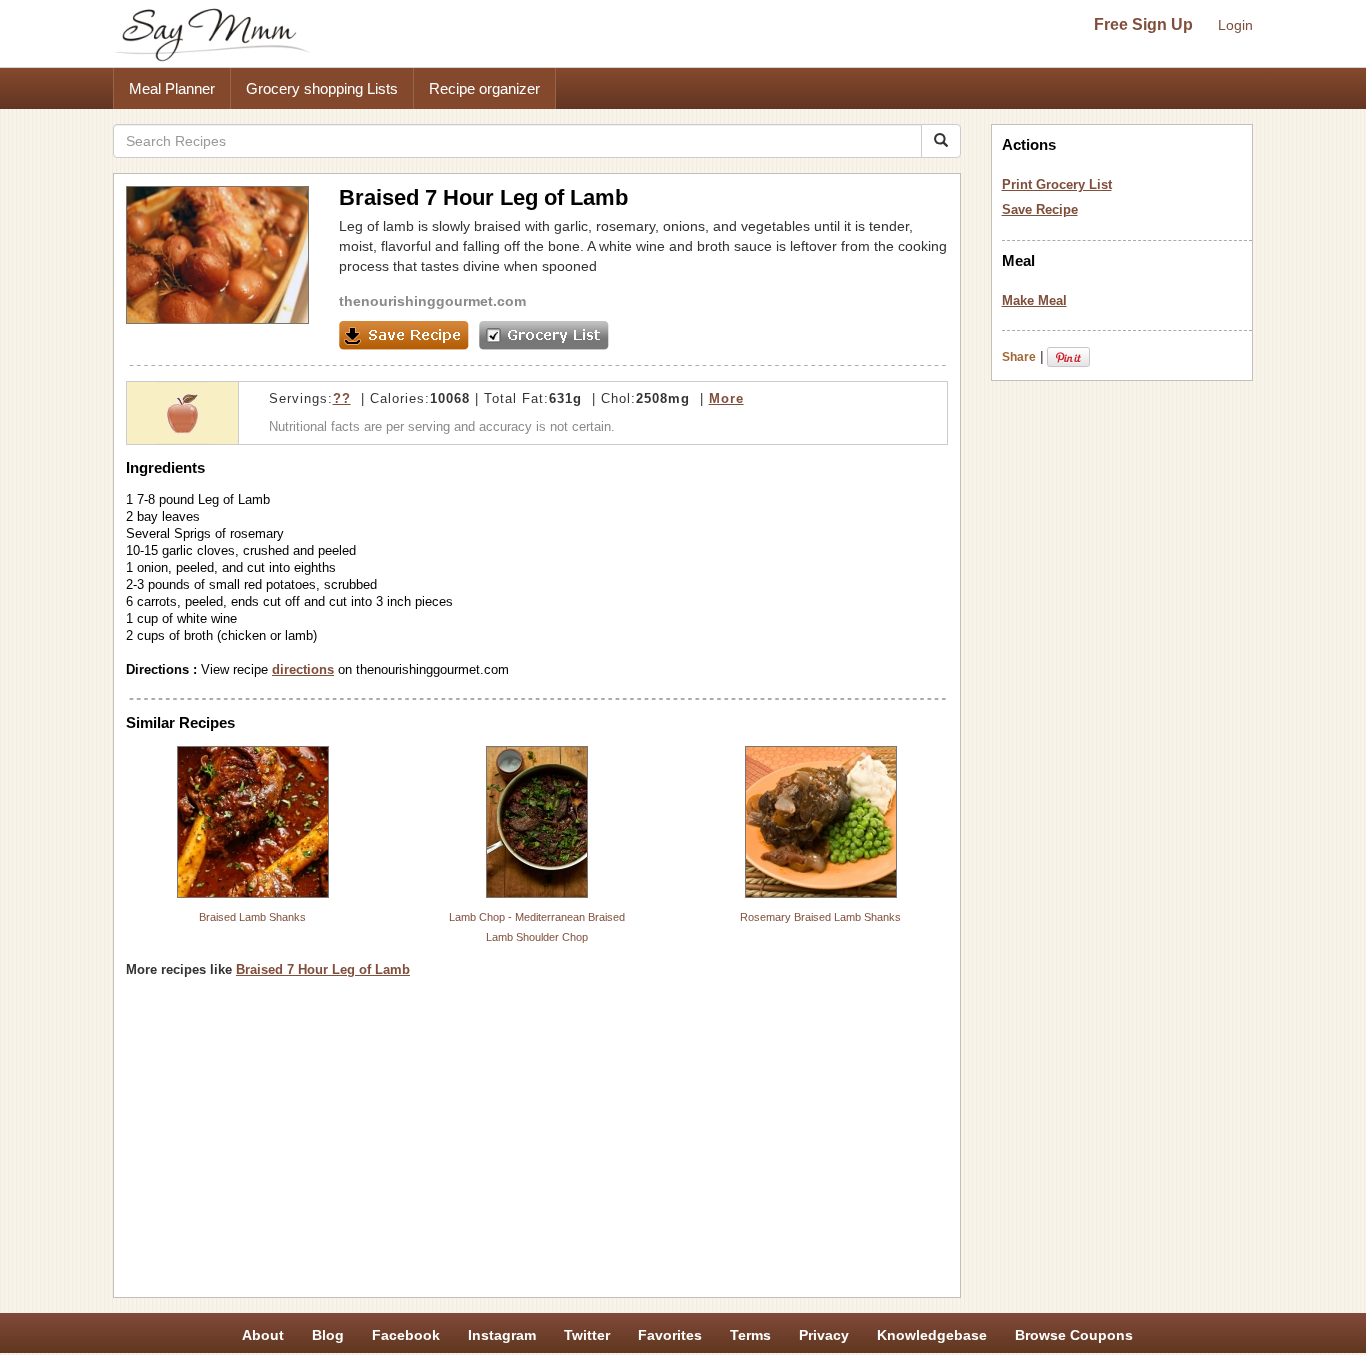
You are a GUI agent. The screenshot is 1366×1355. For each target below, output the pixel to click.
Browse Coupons (1074, 1335)
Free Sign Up (1143, 24)
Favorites (670, 1335)
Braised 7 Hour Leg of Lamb (323, 969)
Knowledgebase (932, 1335)
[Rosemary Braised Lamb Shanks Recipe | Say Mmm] (821, 822)
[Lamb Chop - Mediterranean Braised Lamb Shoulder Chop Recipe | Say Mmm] (537, 822)
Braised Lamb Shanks (252, 917)
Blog (328, 1335)
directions (303, 669)
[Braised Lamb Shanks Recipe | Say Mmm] (253, 822)
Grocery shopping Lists (322, 88)
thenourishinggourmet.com (432, 301)
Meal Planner (172, 88)
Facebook (406, 1335)
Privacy (824, 1335)
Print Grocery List (1057, 184)
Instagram (502, 1335)
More (726, 398)
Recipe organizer (484, 88)
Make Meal (1034, 300)
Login (1235, 25)
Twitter (587, 1335)
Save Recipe (1040, 209)
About (263, 1335)
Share (1019, 357)
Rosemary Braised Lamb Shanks (820, 917)
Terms (750, 1335)
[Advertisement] (537, 1145)
